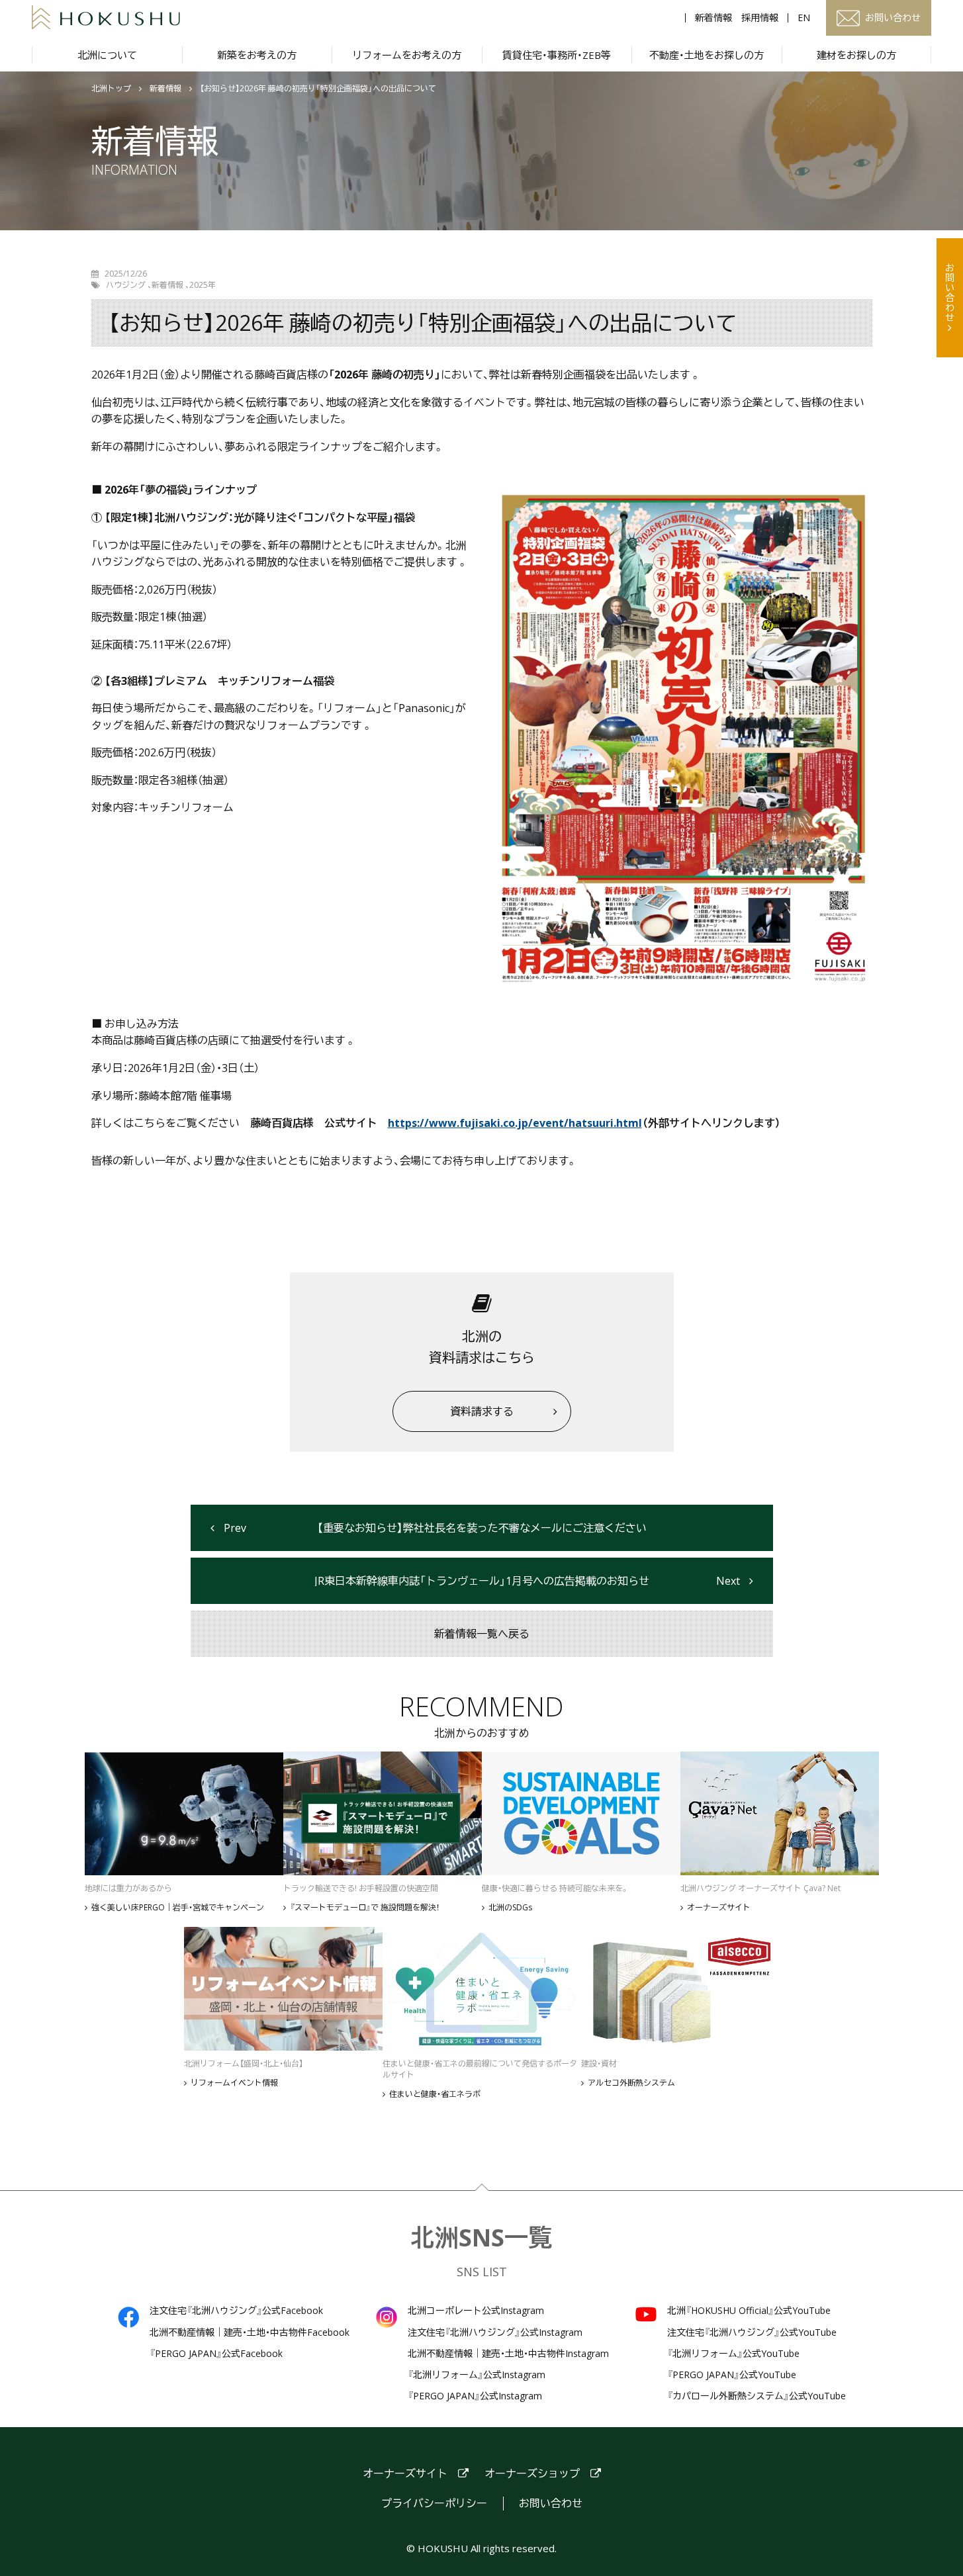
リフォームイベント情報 (234, 2083)
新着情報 (713, 18)
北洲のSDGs (510, 1908)
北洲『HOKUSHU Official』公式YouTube (749, 2311)
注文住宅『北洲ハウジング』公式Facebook (236, 2311)
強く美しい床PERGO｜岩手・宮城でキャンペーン (178, 1908)
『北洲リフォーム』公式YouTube (733, 2354)
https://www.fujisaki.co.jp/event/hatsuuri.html (515, 1123)
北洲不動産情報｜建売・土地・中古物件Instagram (508, 2354)
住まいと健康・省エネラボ (435, 2094)
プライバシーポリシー (434, 2504)
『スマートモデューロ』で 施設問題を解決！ (365, 1908)
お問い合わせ (950, 292)
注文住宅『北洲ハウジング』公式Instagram (495, 2332)
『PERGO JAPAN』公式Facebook (216, 2354)
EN (804, 18)
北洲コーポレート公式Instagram (476, 2311)
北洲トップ (111, 89)
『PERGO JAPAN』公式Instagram (475, 2396)
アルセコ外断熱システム (631, 2083)
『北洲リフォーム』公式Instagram (477, 2375)
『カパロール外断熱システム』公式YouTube (757, 2396)
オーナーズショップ (532, 2474)
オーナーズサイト (719, 1908)
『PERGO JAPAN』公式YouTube (732, 2375)
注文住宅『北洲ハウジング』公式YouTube (752, 2332)
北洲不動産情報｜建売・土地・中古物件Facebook (250, 2332)
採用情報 (760, 18)
